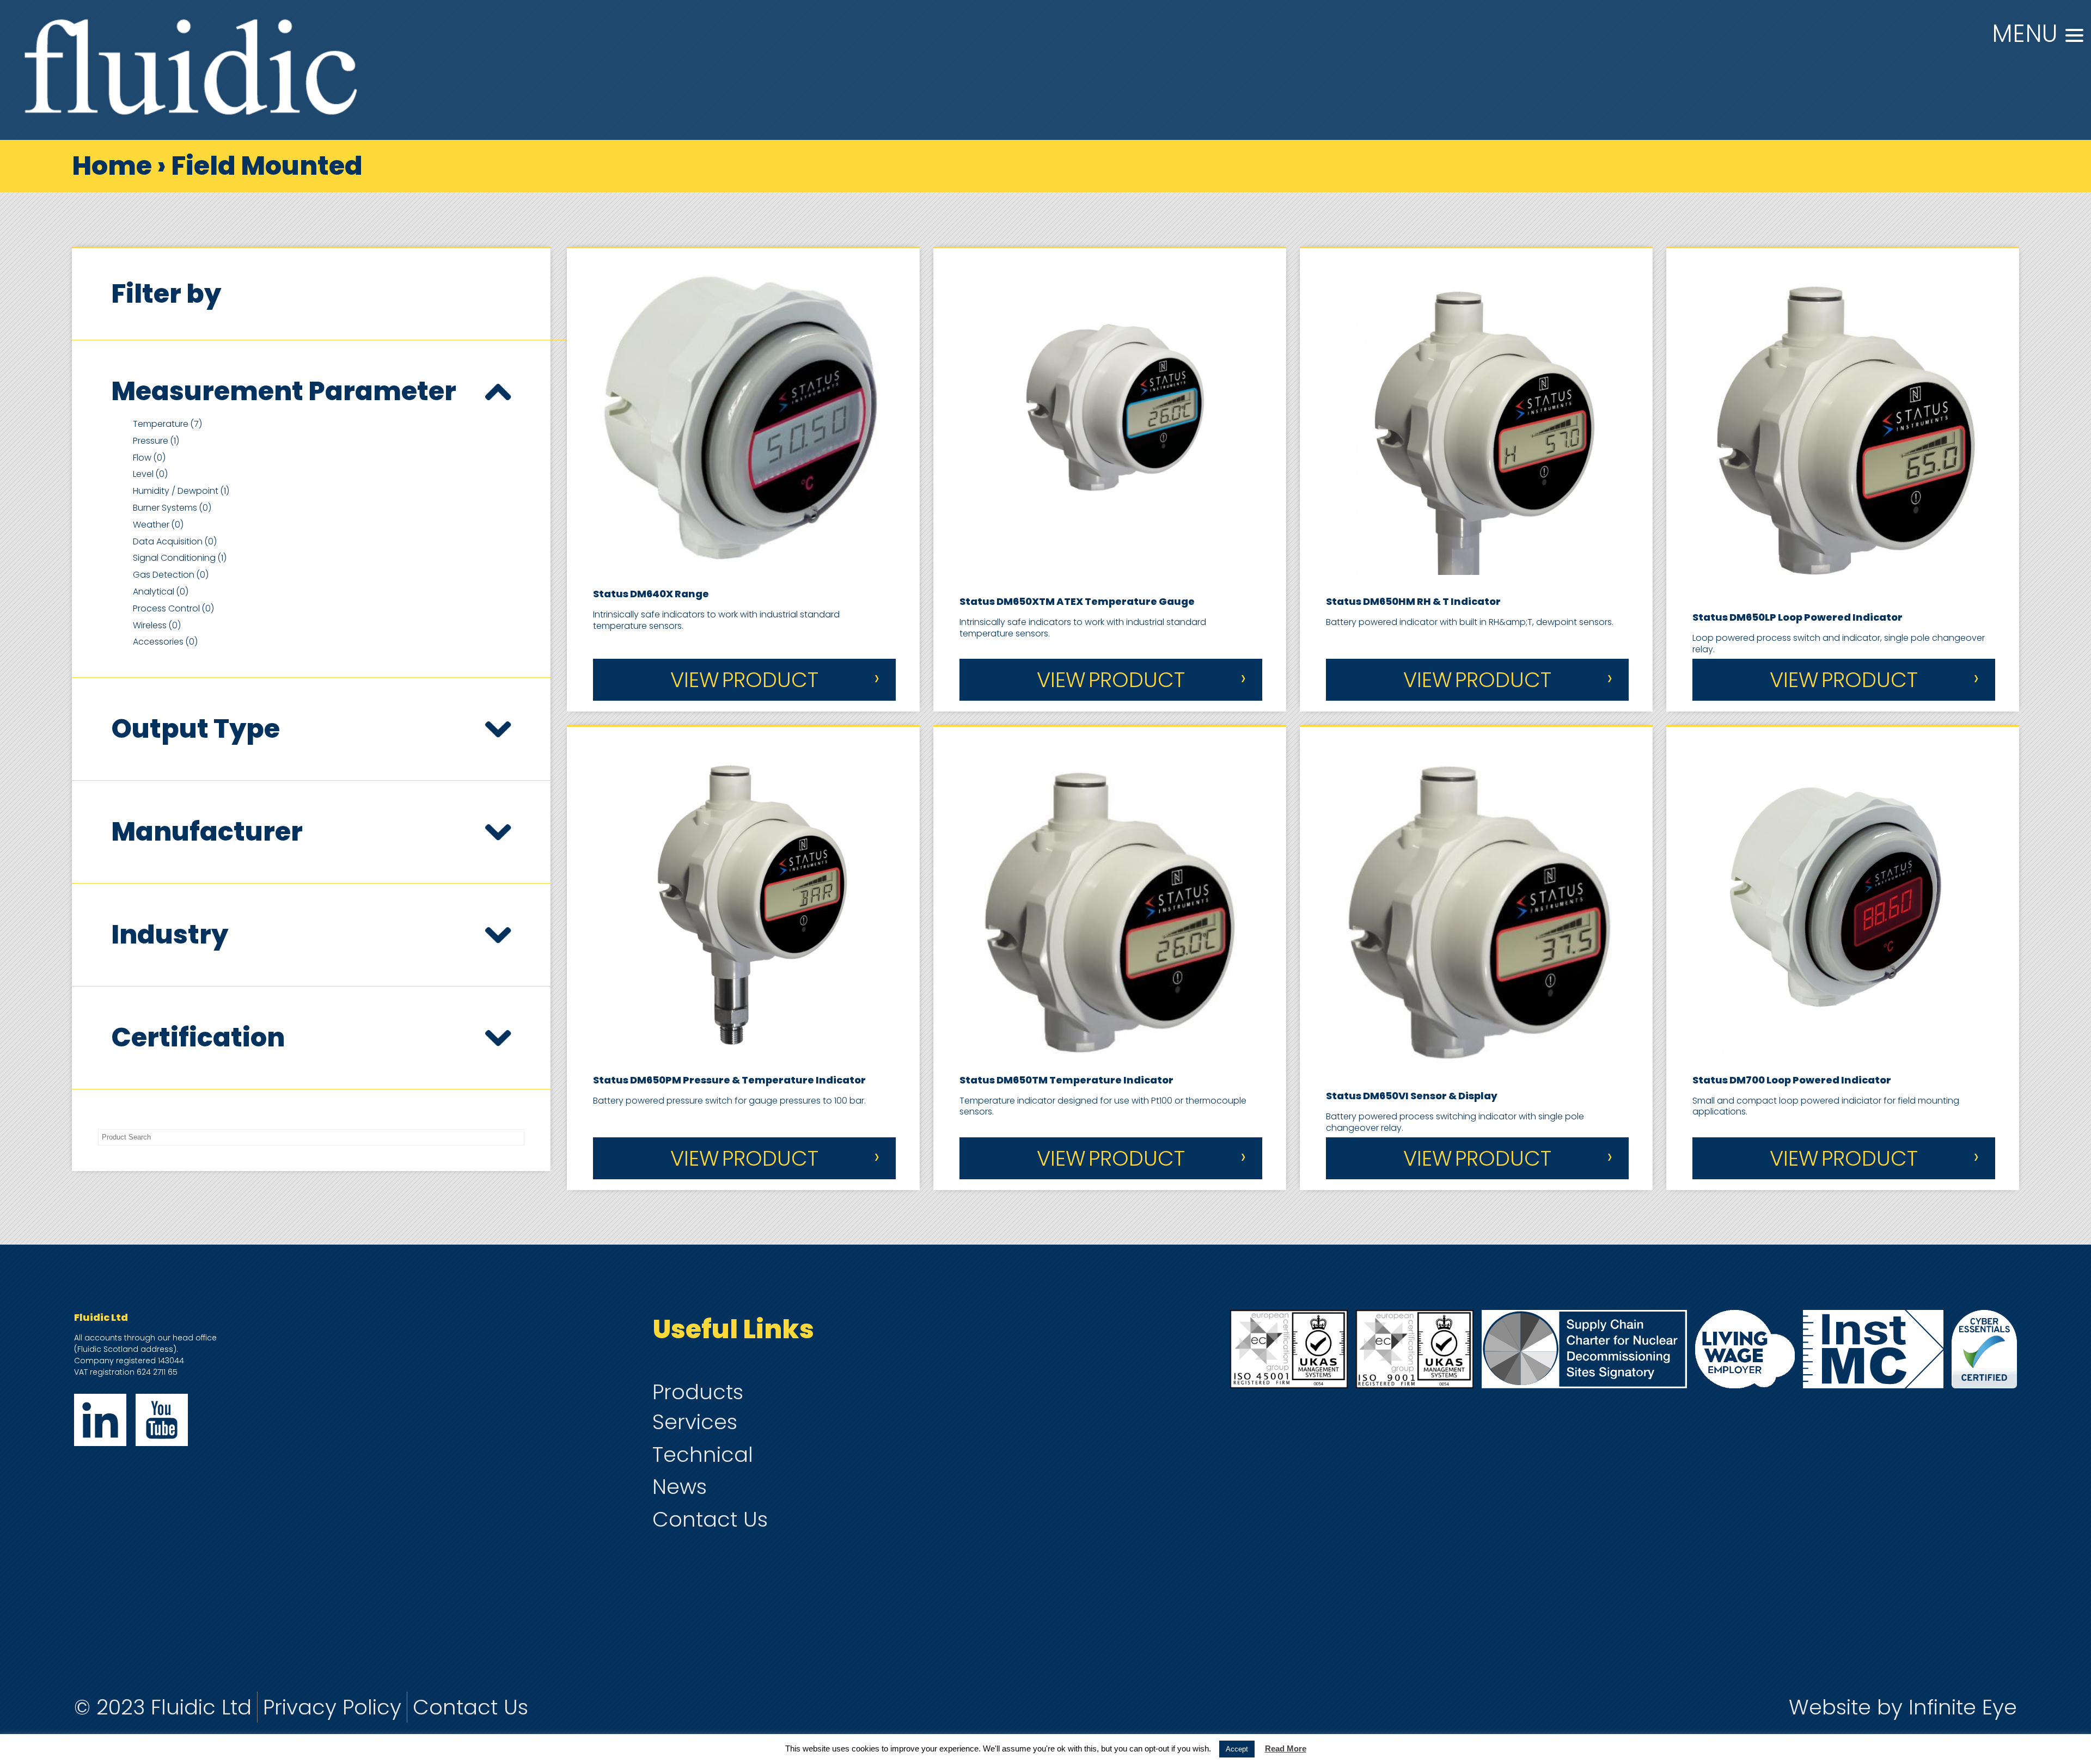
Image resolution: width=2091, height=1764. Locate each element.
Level (150, 474)
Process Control (173, 608)
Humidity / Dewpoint (181, 491)
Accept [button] (1237, 1749)
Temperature (167, 424)
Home (112, 166)
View (744, 680)
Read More (1286, 1748)
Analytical (161, 592)
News (680, 1487)
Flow (149, 458)
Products (698, 1392)
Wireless (157, 625)
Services (695, 1422)
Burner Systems (172, 508)
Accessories (165, 642)
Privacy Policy (332, 1707)
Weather (158, 525)
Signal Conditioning (180, 558)
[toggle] (498, 391)
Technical (703, 1454)
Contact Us (710, 1519)
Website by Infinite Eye (1903, 1707)
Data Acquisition (175, 541)
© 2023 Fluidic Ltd (163, 1707)
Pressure (156, 441)
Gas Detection (171, 575)
